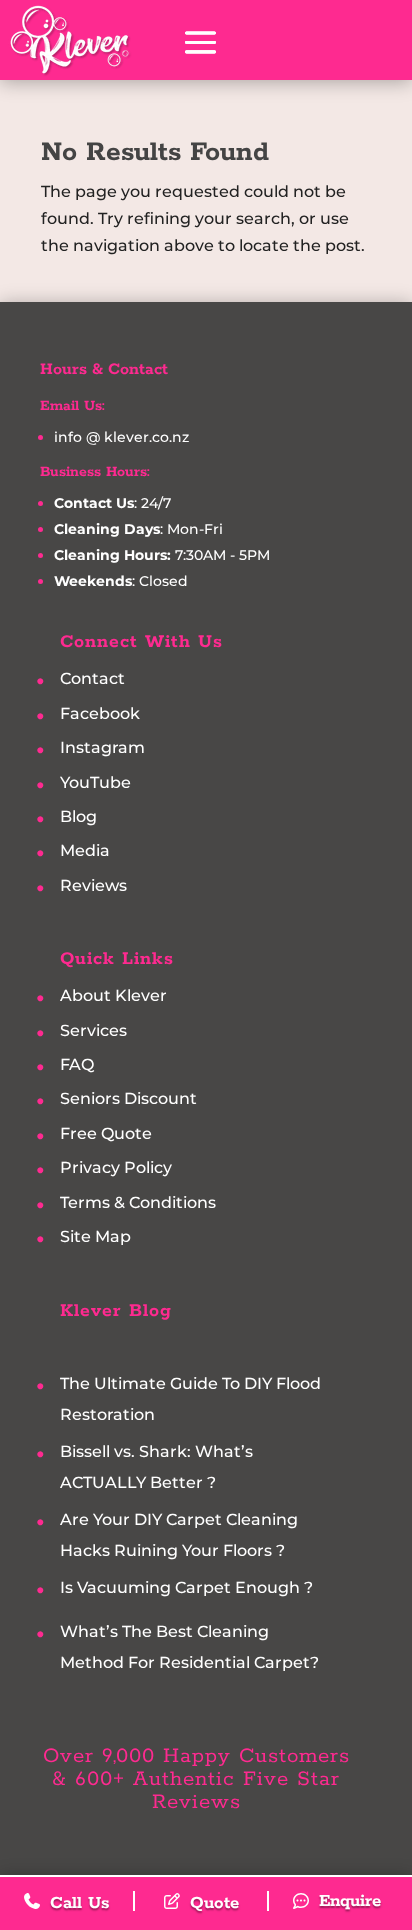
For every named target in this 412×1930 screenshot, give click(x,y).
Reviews (93, 885)
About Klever (113, 996)
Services (93, 1030)
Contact (92, 679)
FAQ (77, 1065)
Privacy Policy (116, 1168)
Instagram (102, 748)
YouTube (95, 782)
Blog (78, 816)
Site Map (95, 1237)
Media (85, 851)
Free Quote (106, 1133)
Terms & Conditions (138, 1202)
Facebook (100, 713)
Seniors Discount (128, 1099)
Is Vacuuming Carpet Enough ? (186, 1587)
